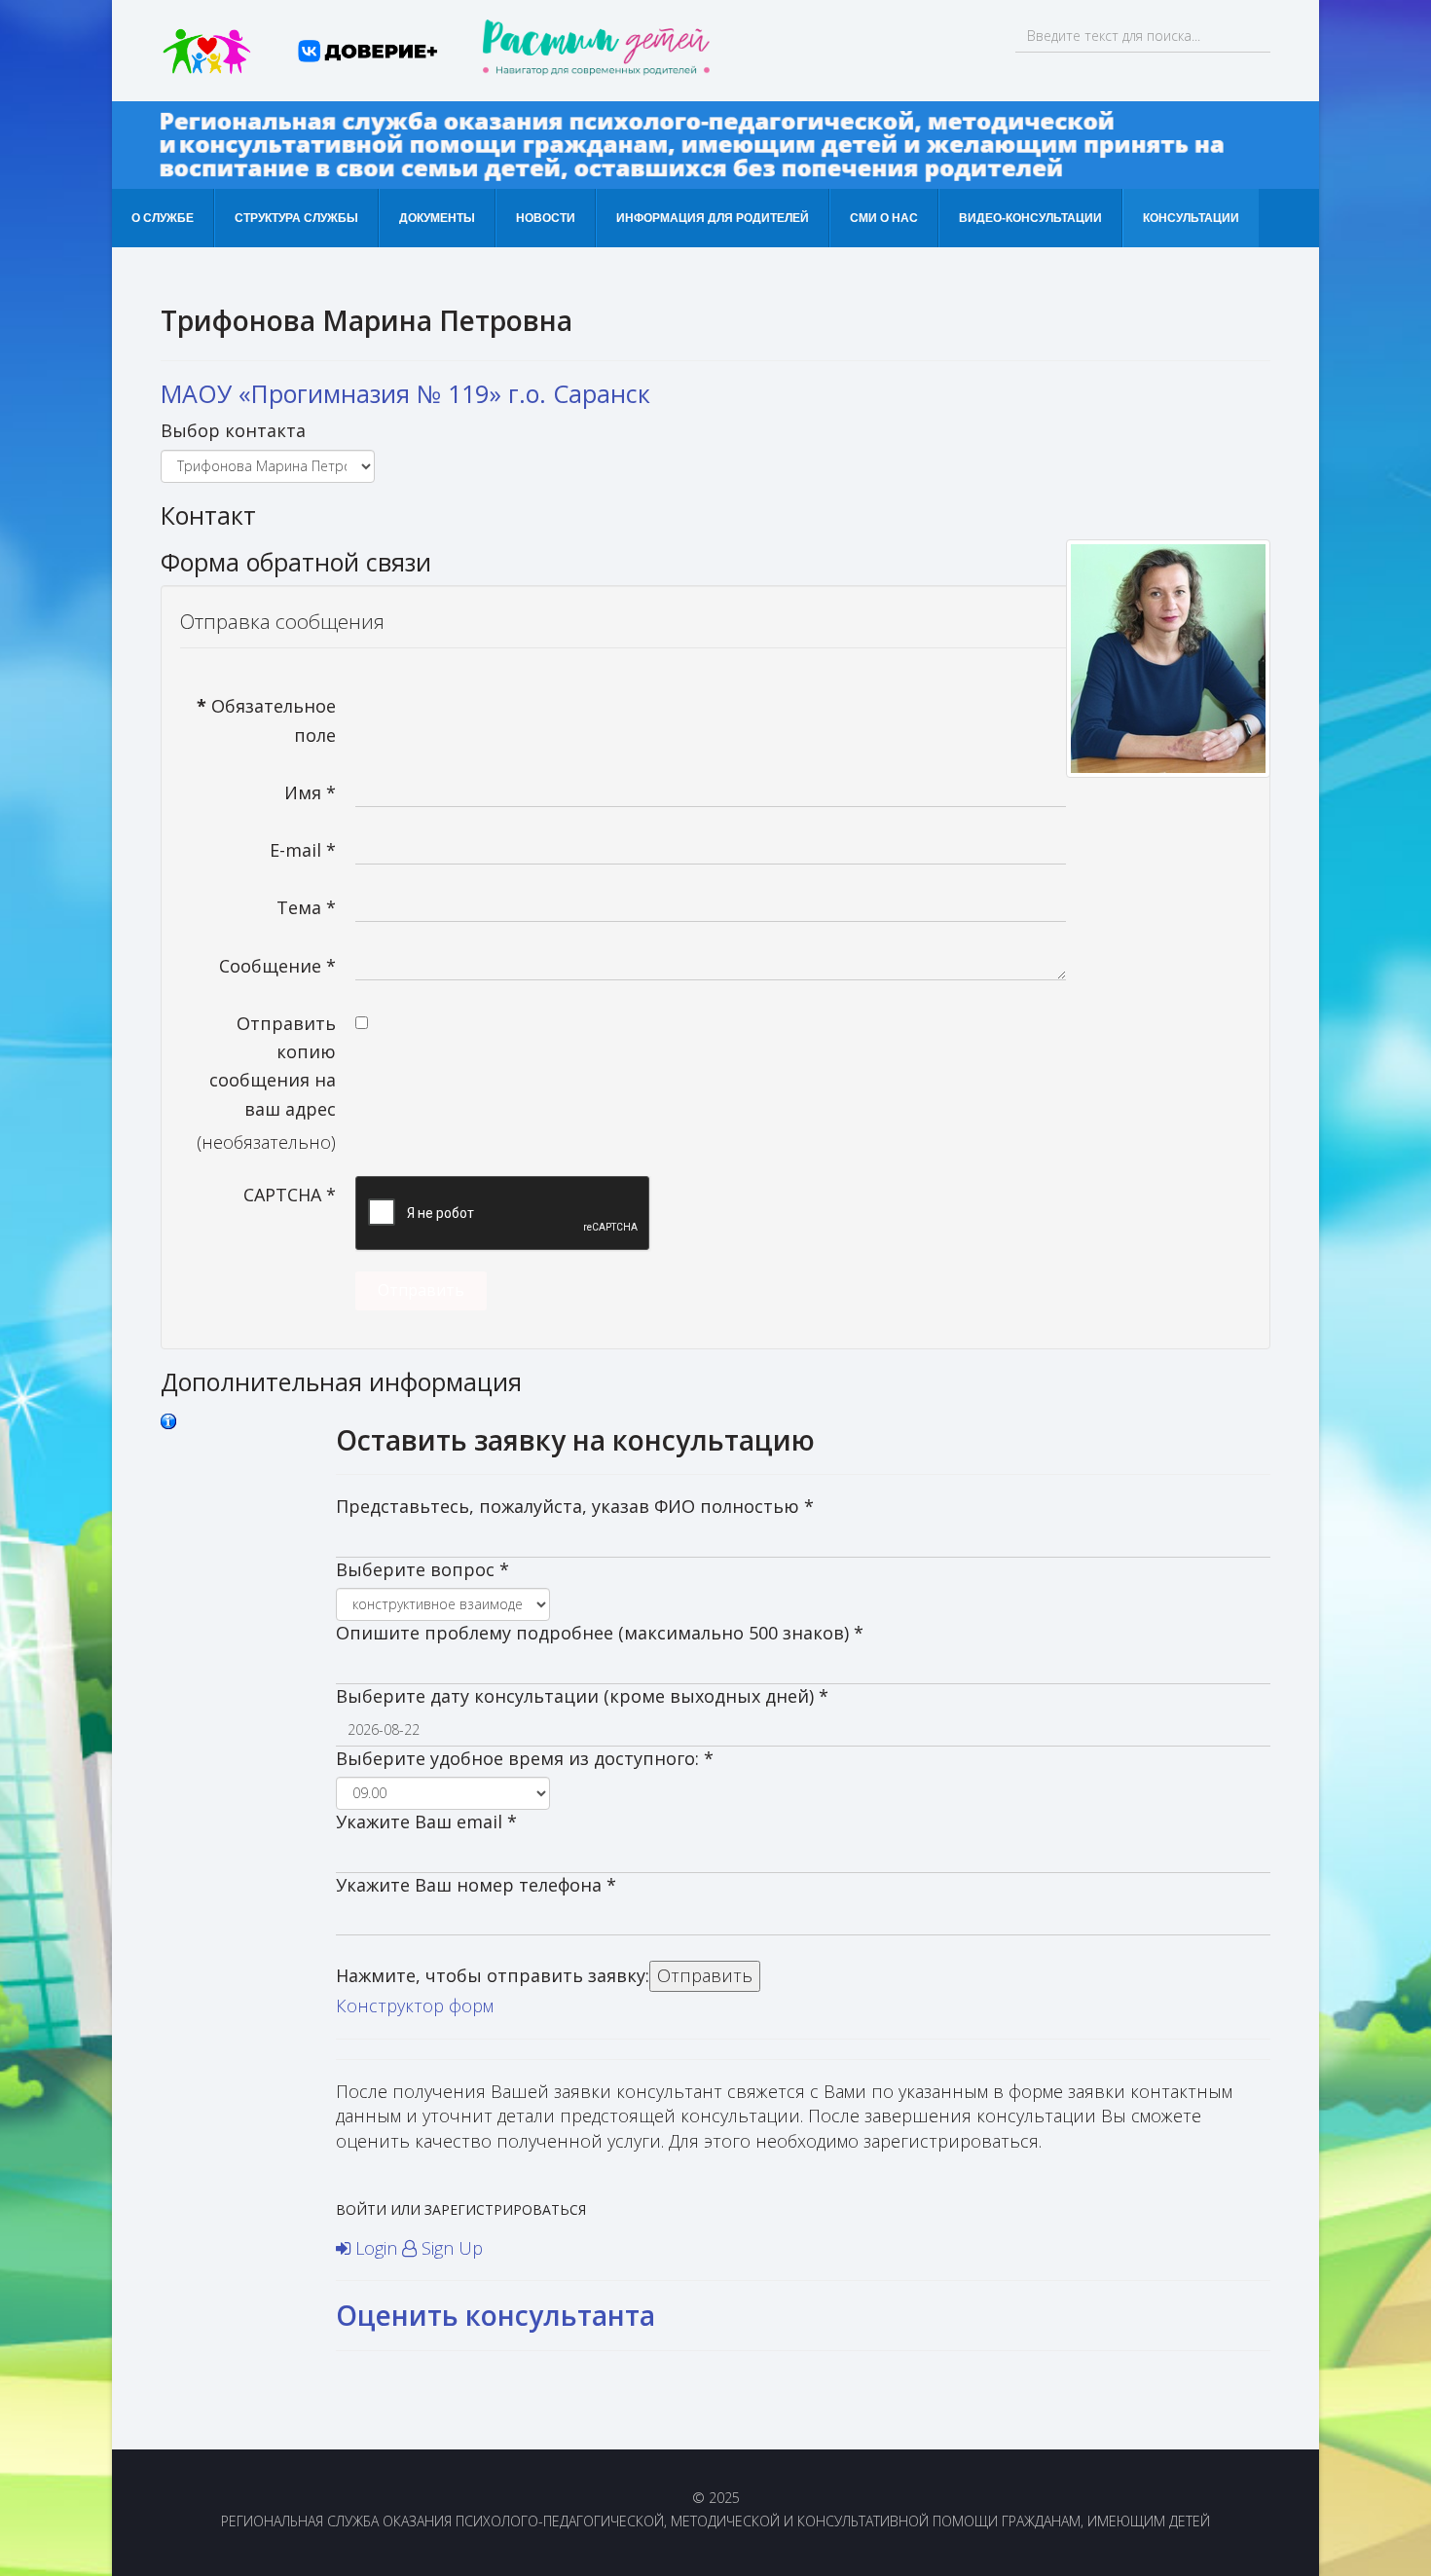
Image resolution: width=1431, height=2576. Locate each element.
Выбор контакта (233, 430)
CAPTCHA (290, 1195)
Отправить (421, 1290)
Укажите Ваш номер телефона (476, 1885)
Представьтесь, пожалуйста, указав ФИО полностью (575, 1506)
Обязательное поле (266, 720)
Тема (306, 907)
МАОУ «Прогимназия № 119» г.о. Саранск (405, 393)
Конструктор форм (415, 2006)
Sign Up (450, 2248)
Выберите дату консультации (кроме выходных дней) (582, 1696)
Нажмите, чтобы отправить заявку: (493, 1975)
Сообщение (277, 966)
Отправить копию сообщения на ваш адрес (273, 1066)
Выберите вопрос (422, 1569)
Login (376, 2248)
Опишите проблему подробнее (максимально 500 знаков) (600, 1633)
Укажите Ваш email (426, 1822)
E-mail (303, 850)
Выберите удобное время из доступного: (525, 1758)
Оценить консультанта (495, 2315)
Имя (310, 792)
